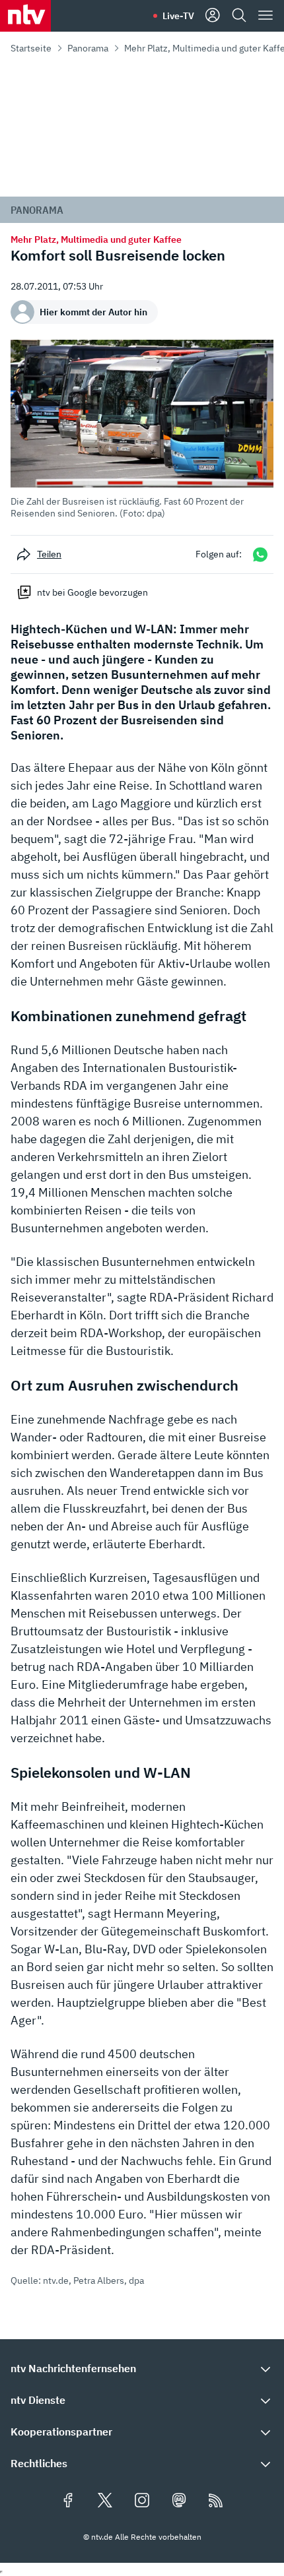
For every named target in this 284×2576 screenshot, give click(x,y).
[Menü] (266, 16)
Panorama (88, 48)
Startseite (31, 48)
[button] (142, 429)
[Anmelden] (213, 16)
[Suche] (239, 16)
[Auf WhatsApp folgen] (260, 554)
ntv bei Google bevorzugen (92, 592)
